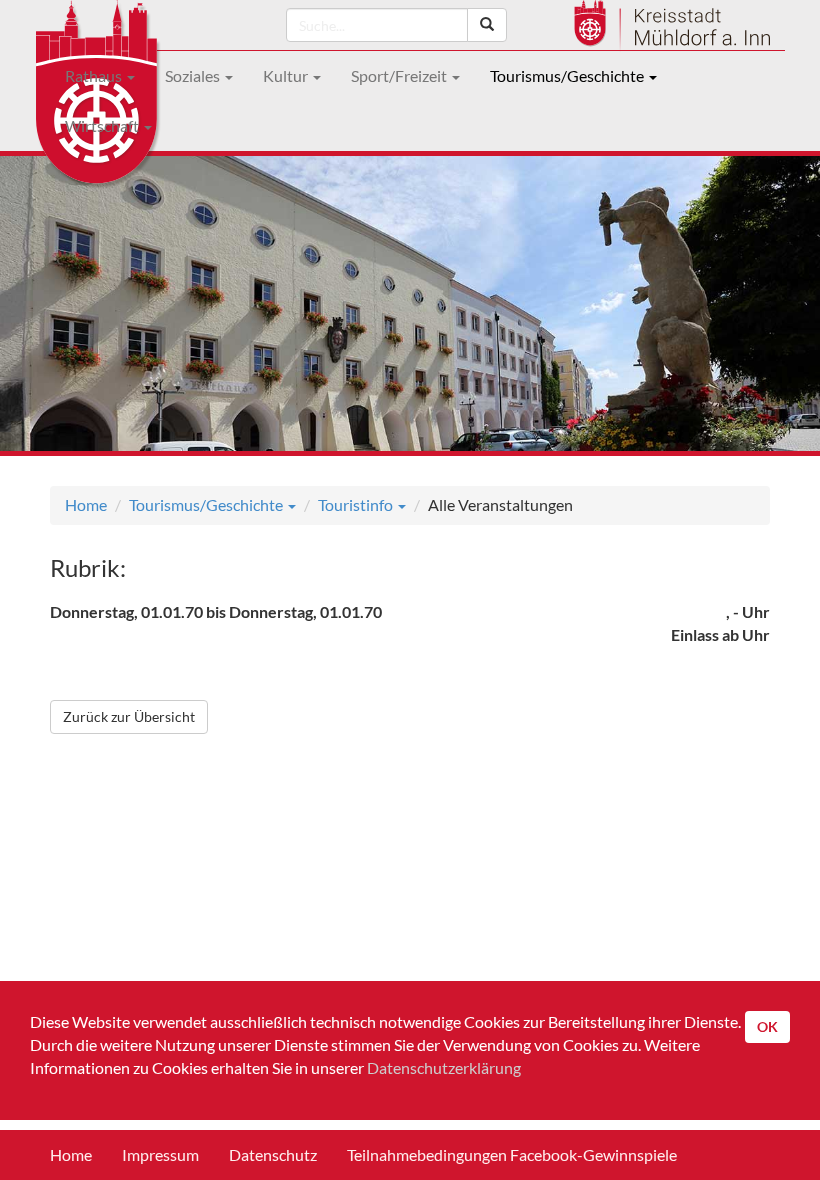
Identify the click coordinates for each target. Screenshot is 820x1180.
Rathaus (95, 75)
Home (86, 504)
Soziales (194, 75)
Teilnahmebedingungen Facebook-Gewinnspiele (512, 1154)
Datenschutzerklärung (444, 1067)
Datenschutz (273, 1154)
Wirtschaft (103, 125)
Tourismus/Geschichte (568, 75)
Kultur (287, 75)
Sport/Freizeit (400, 75)
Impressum (160, 1154)
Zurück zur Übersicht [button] (129, 716)
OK (767, 1026)
